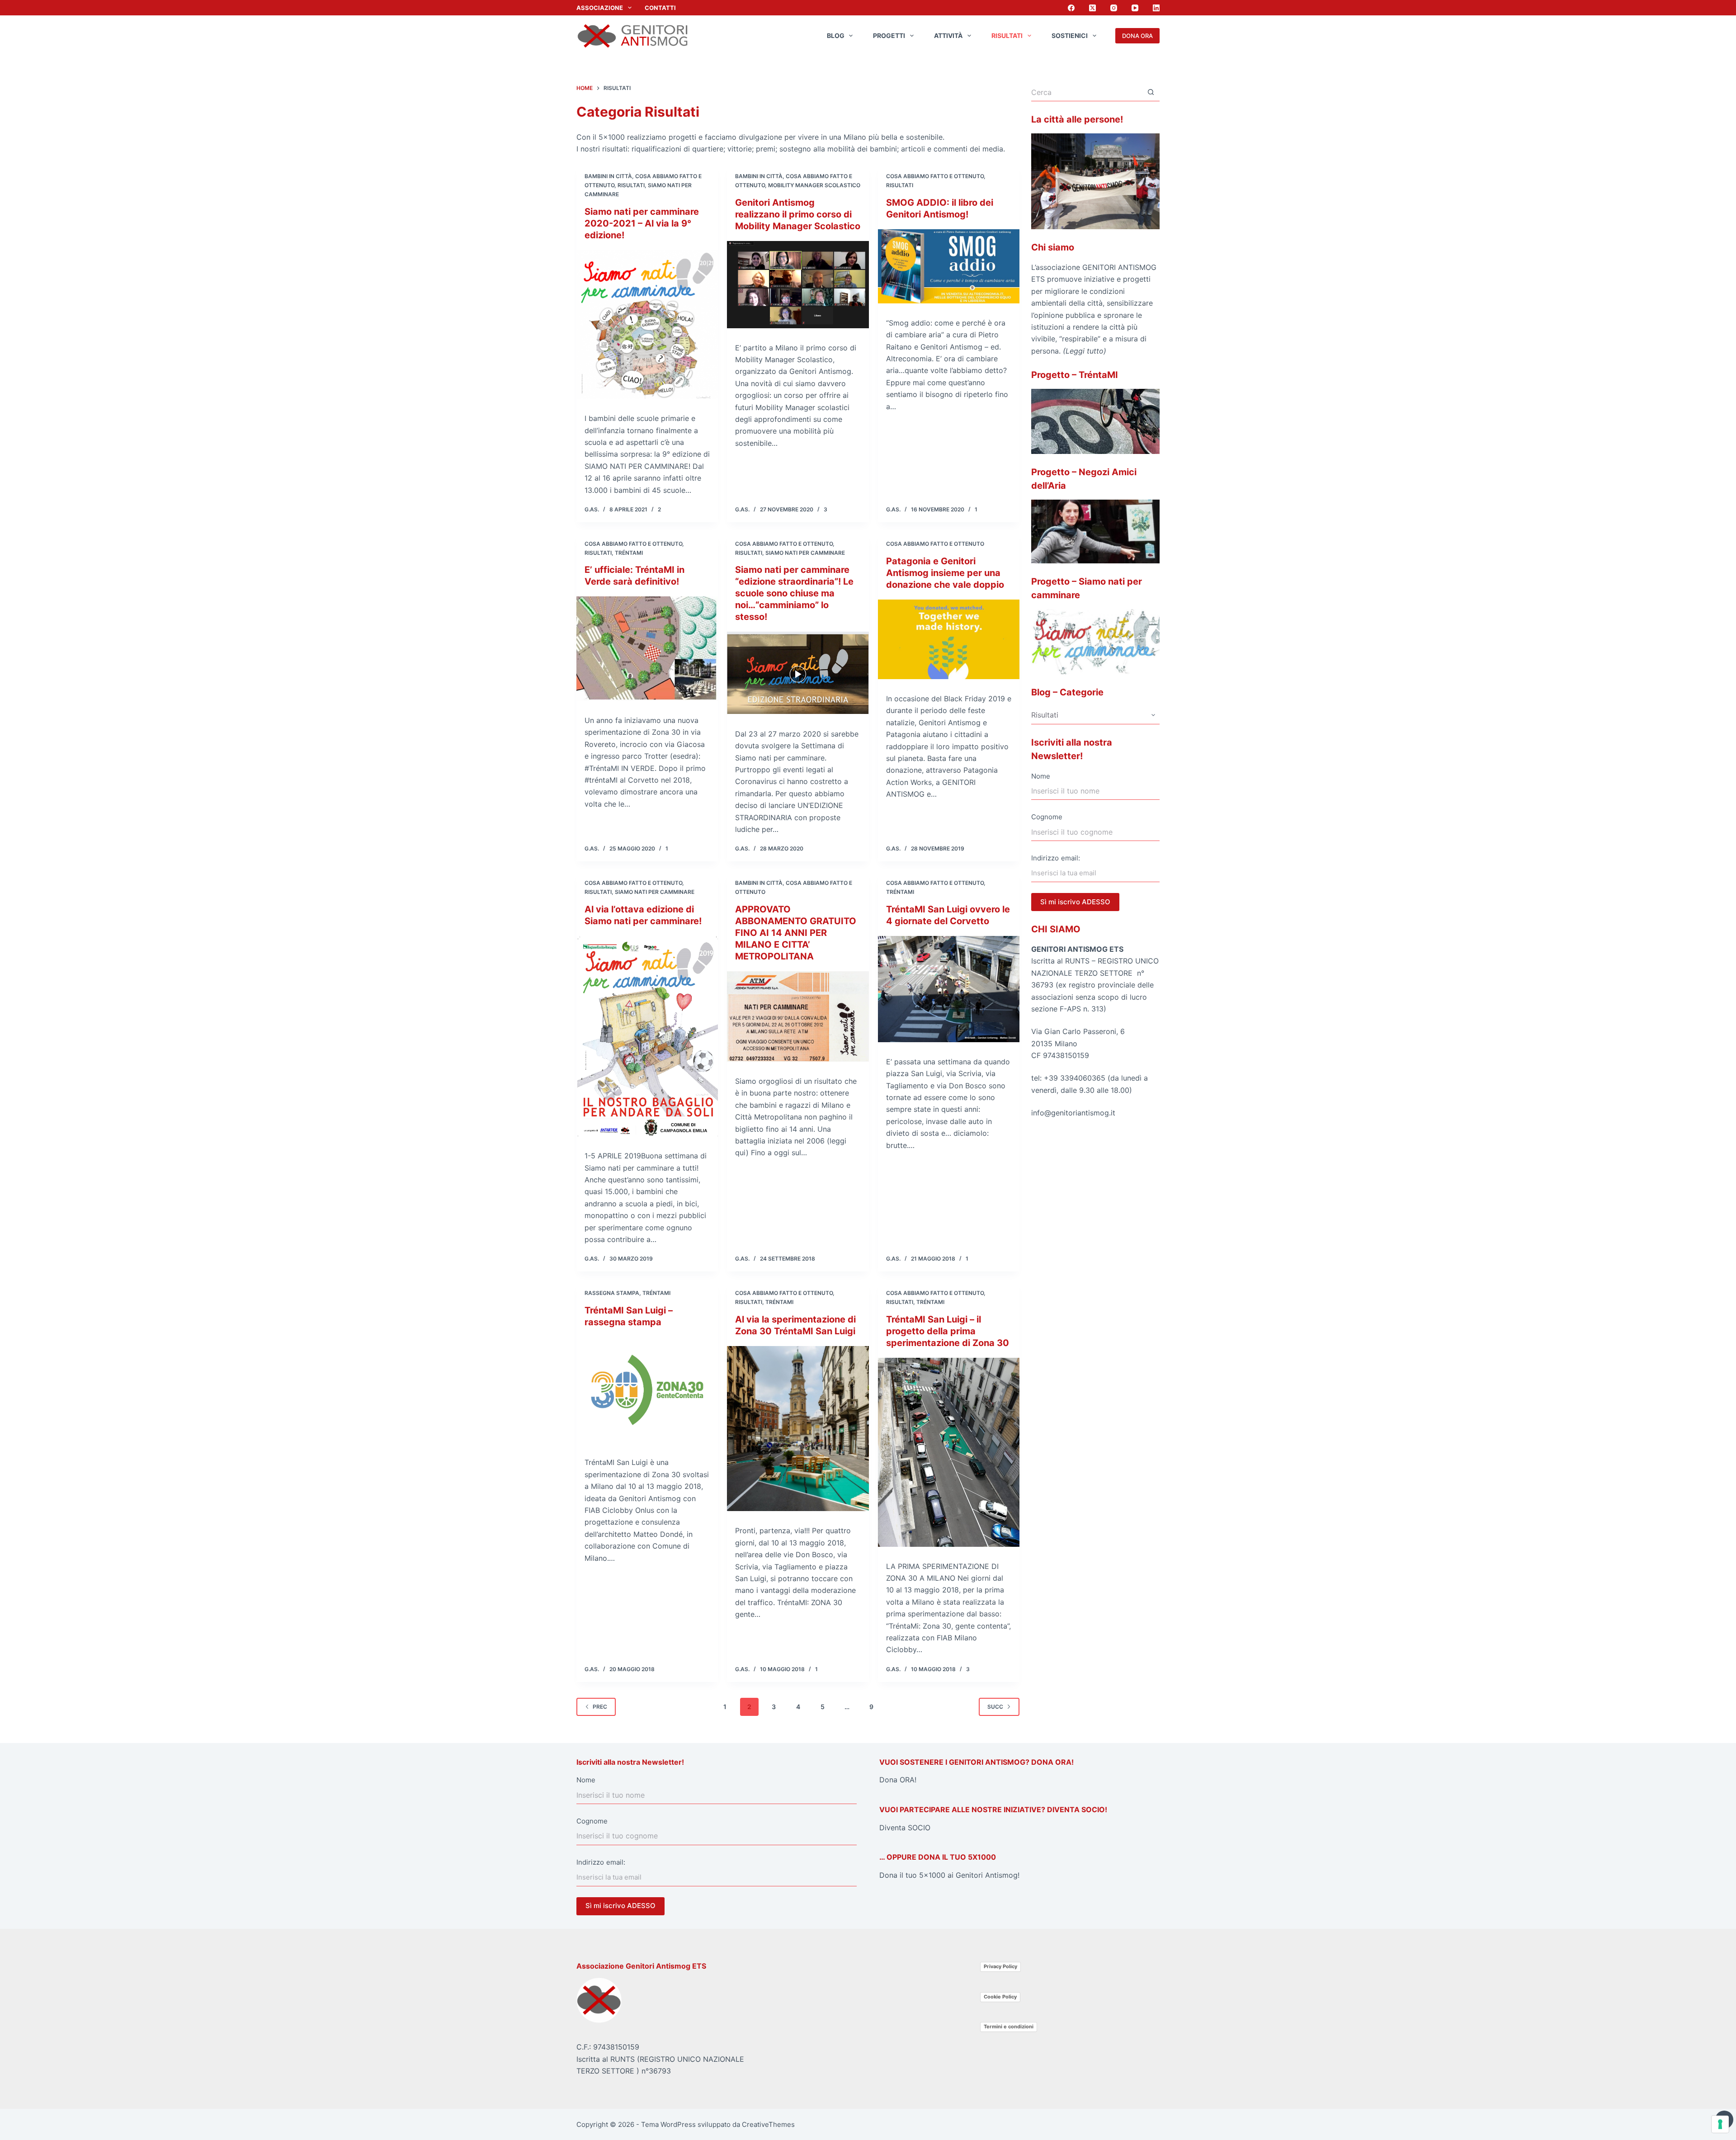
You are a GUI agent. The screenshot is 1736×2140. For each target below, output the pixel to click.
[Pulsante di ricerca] (1151, 92)
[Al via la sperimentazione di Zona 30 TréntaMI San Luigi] (798, 1429)
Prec (600, 1707)
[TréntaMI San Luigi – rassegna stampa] (647, 1390)
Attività (948, 35)
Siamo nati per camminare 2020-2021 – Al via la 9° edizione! (642, 223)
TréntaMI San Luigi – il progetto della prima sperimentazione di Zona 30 (948, 1331)
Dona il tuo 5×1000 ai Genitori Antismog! (949, 1875)
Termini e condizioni (1009, 2027)
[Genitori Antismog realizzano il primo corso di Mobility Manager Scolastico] (798, 285)
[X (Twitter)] (1092, 8)
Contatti (660, 8)
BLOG (836, 35)
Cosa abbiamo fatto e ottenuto (935, 176)
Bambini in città (608, 176)
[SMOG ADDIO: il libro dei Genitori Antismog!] (949, 266)
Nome (1041, 776)
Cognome (1047, 817)
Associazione (600, 8)
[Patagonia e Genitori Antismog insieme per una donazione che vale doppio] (949, 639)
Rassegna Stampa (612, 1293)
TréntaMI (629, 553)
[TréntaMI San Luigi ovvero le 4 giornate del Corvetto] (949, 989)
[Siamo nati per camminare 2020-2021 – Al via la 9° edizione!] (647, 324)
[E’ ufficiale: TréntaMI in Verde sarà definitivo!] (647, 649)
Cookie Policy (1000, 1997)
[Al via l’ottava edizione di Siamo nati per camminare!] (647, 1036)
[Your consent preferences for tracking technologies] (1720, 2124)
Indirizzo (1045, 858)
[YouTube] (1135, 8)
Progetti (889, 35)
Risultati (1007, 35)
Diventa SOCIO (905, 1828)
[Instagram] (1114, 8)
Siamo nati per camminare (805, 553)
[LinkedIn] (1156, 8)
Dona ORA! (898, 1780)
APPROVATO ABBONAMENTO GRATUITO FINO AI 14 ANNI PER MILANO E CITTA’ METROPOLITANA (796, 933)
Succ (995, 1707)
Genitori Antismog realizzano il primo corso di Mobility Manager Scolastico (798, 214)
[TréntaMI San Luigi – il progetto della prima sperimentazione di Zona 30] (949, 1452)
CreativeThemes (768, 2124)
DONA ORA (1137, 36)
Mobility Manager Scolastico (814, 185)
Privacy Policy (1000, 1966)
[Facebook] (1071, 8)
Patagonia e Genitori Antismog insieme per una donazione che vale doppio (945, 573)
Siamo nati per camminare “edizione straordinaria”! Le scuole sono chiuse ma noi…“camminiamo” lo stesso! (794, 593)
